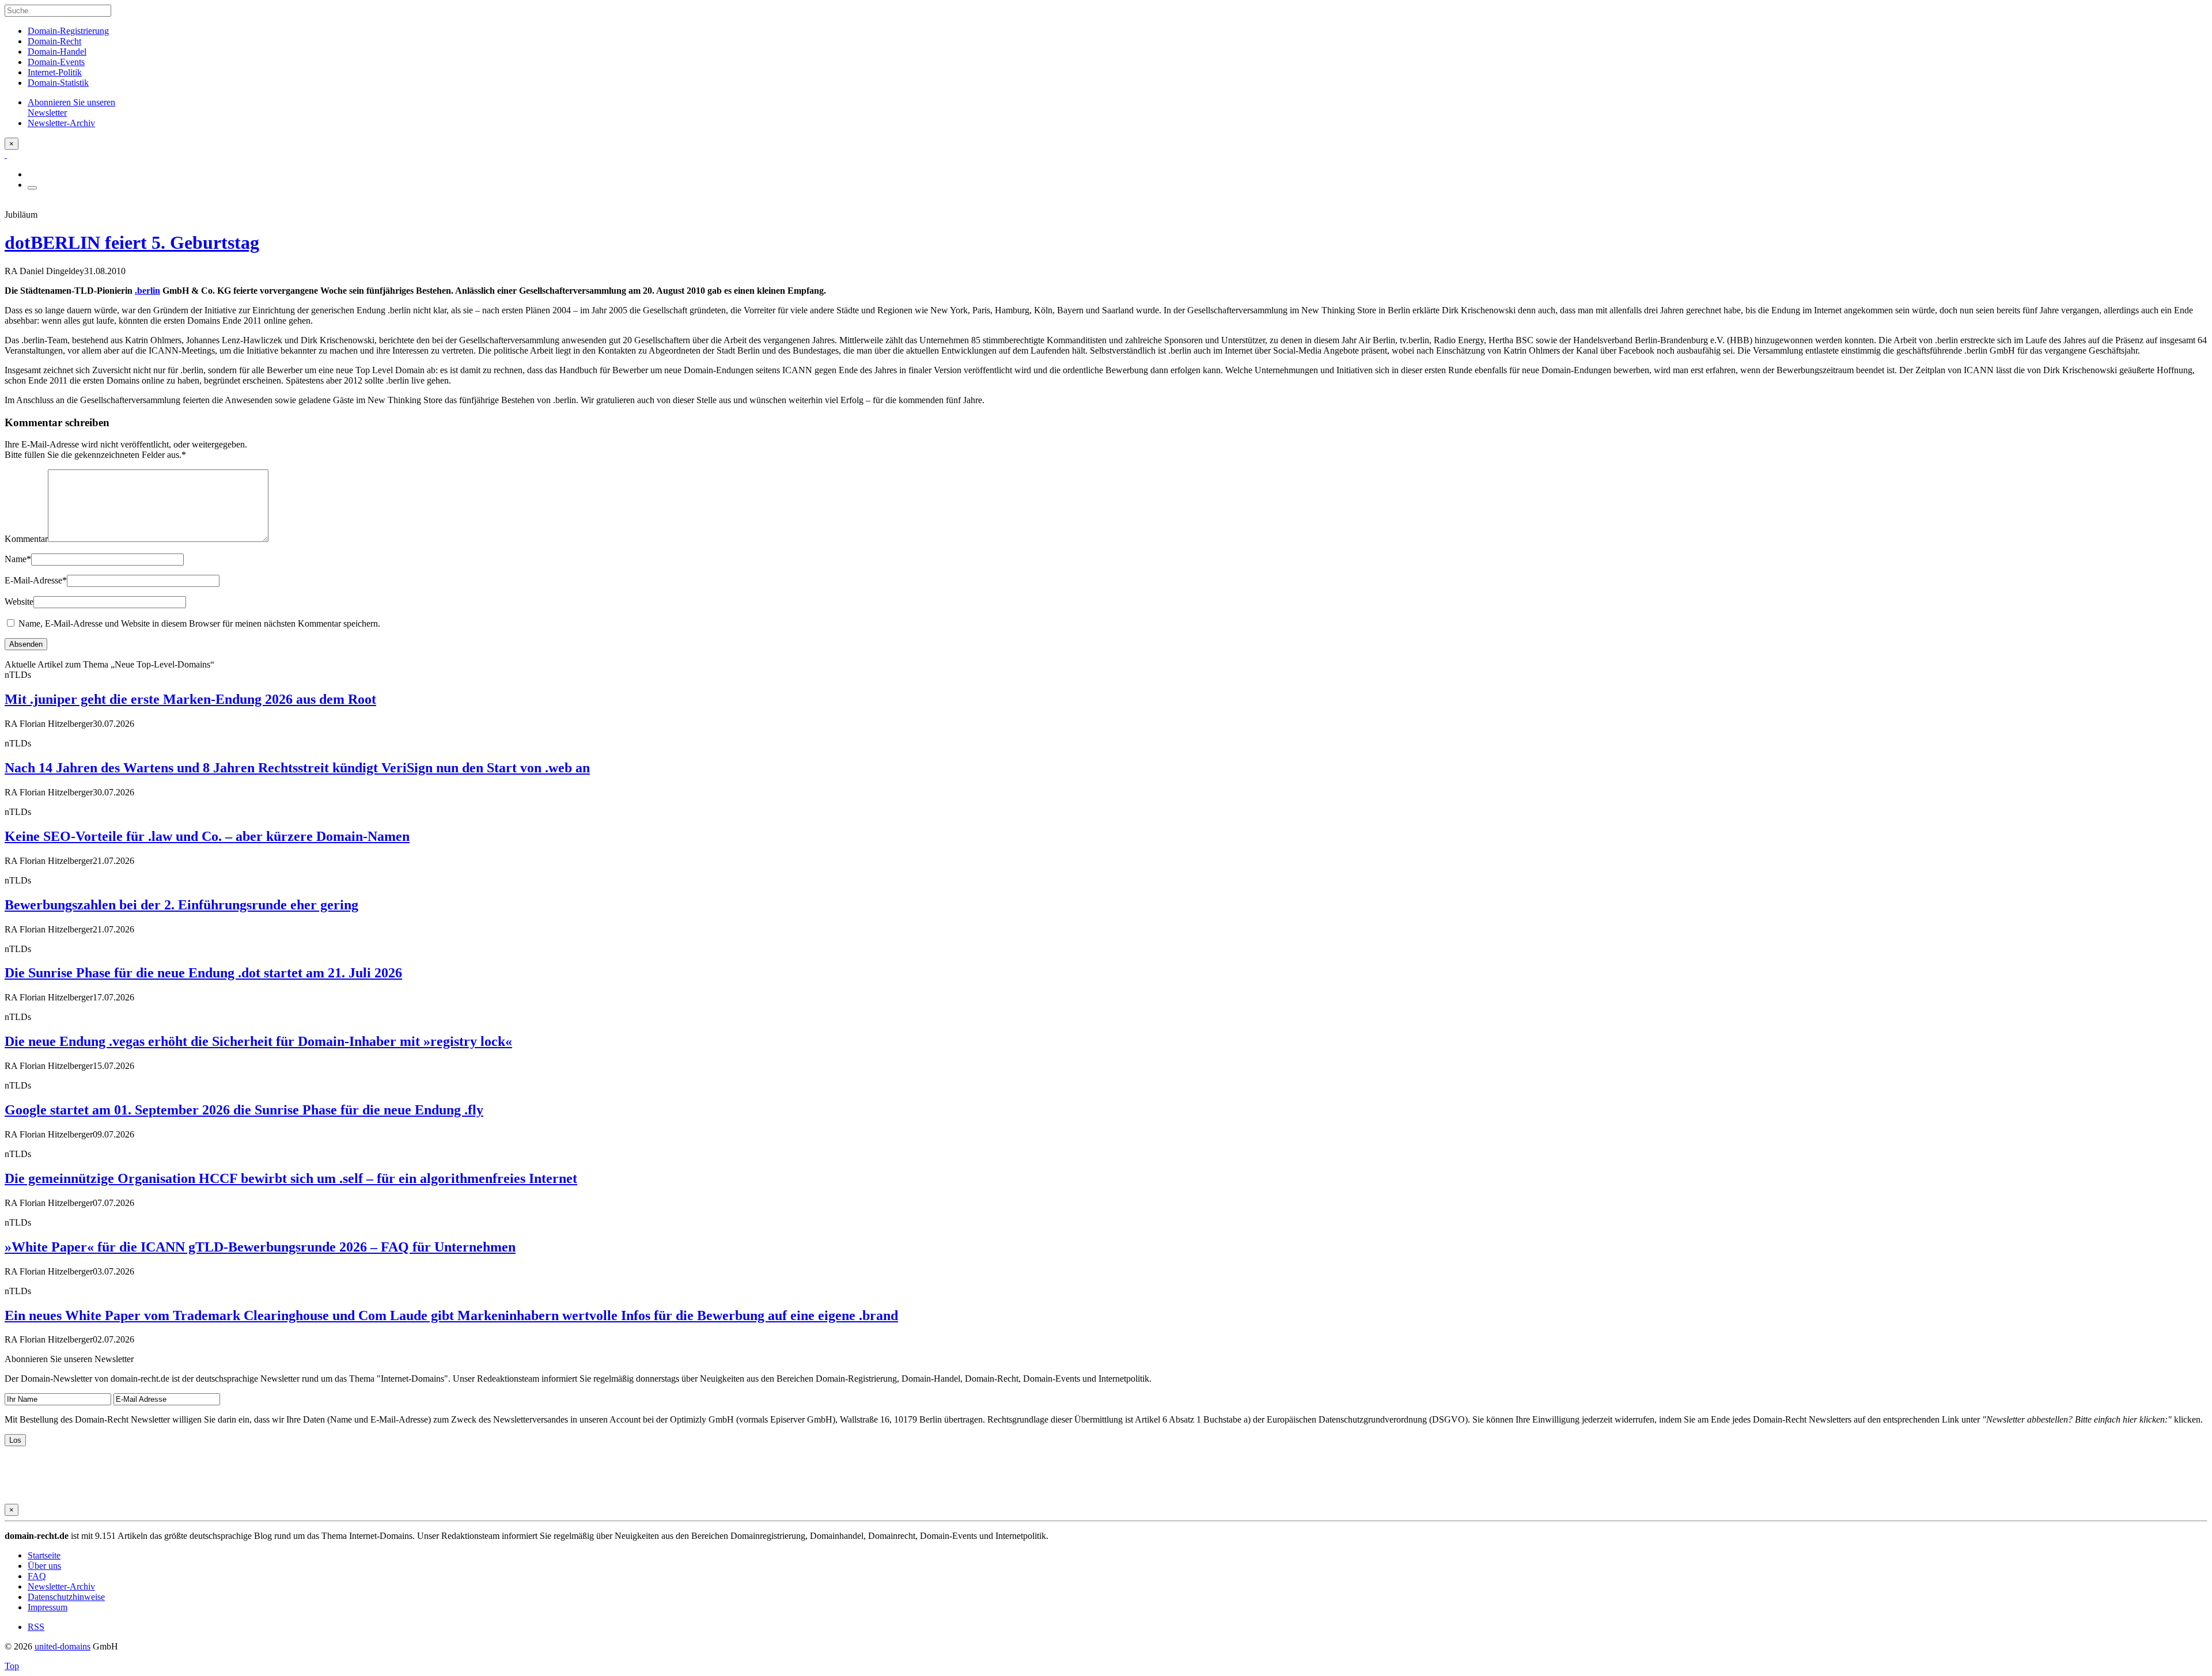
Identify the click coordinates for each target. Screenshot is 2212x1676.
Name (18, 559)
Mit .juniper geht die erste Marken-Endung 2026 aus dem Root (190, 699)
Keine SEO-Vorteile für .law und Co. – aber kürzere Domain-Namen (207, 836)
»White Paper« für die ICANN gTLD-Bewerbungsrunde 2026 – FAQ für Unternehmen (260, 1247)
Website (19, 602)
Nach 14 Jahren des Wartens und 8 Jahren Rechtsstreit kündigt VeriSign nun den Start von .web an (297, 768)
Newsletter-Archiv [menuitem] (61, 123)
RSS (36, 1627)
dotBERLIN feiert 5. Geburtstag (132, 242)
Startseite (44, 1555)
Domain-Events (56, 62)
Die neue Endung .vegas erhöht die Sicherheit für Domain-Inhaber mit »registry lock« (258, 1041)
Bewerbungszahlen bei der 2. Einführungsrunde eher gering (181, 905)
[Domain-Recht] (6, 155)
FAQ (37, 1576)
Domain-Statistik (58, 83)
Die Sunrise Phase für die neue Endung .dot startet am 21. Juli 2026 (203, 973)
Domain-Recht (54, 41)
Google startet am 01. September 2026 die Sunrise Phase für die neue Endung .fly (244, 1110)
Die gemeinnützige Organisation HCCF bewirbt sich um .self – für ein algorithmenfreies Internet (291, 1178)
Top (12, 1666)
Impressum (48, 1607)
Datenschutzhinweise (66, 1597)
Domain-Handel (57, 52)
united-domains (63, 1646)
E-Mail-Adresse (36, 580)
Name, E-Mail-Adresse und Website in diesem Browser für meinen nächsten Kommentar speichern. (199, 623)
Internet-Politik (55, 72)
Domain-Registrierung (68, 31)
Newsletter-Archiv (61, 1586)
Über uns (44, 1566)
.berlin (147, 291)
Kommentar (26, 539)
